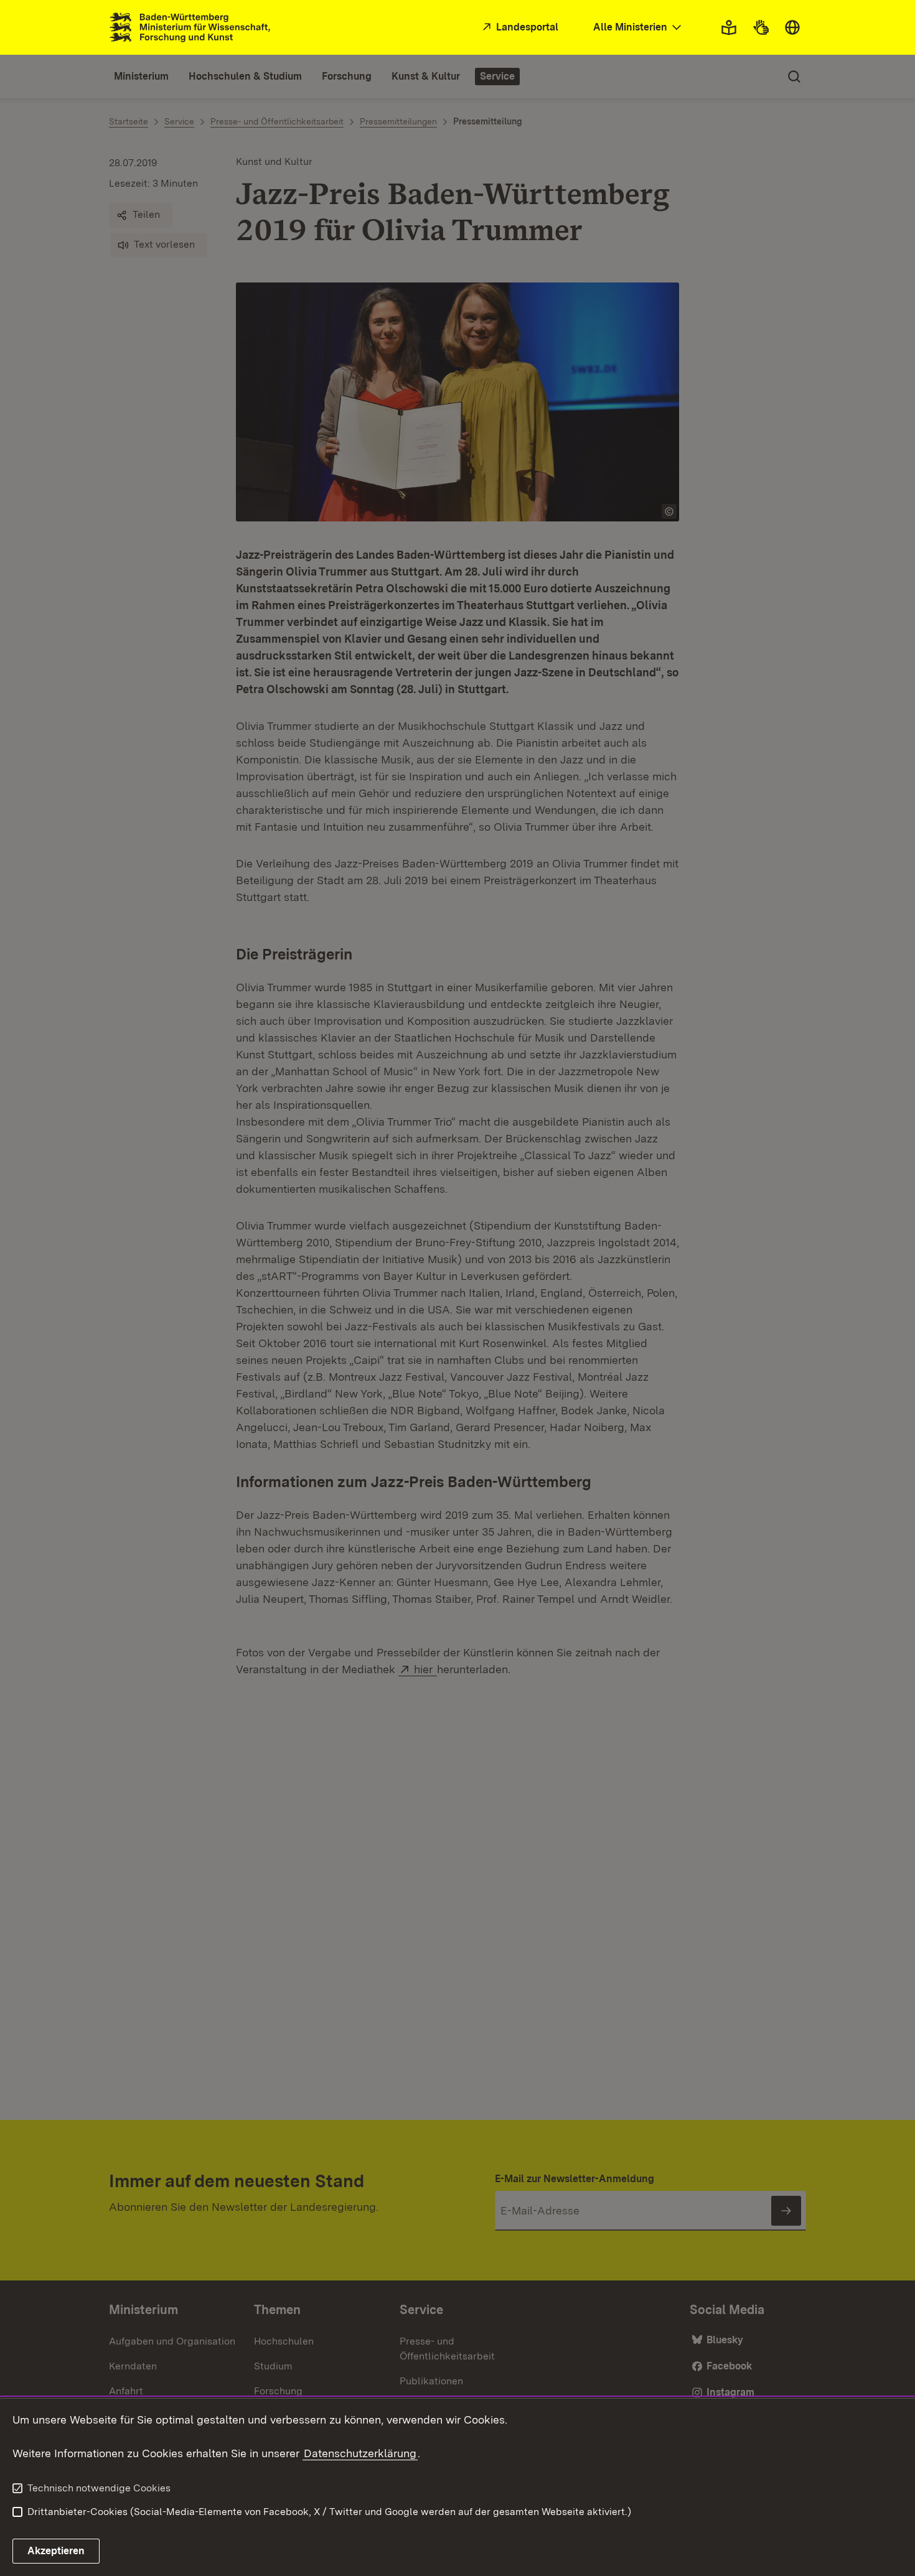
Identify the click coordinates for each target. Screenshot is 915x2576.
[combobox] (639, 28)
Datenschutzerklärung (360, 2453)
